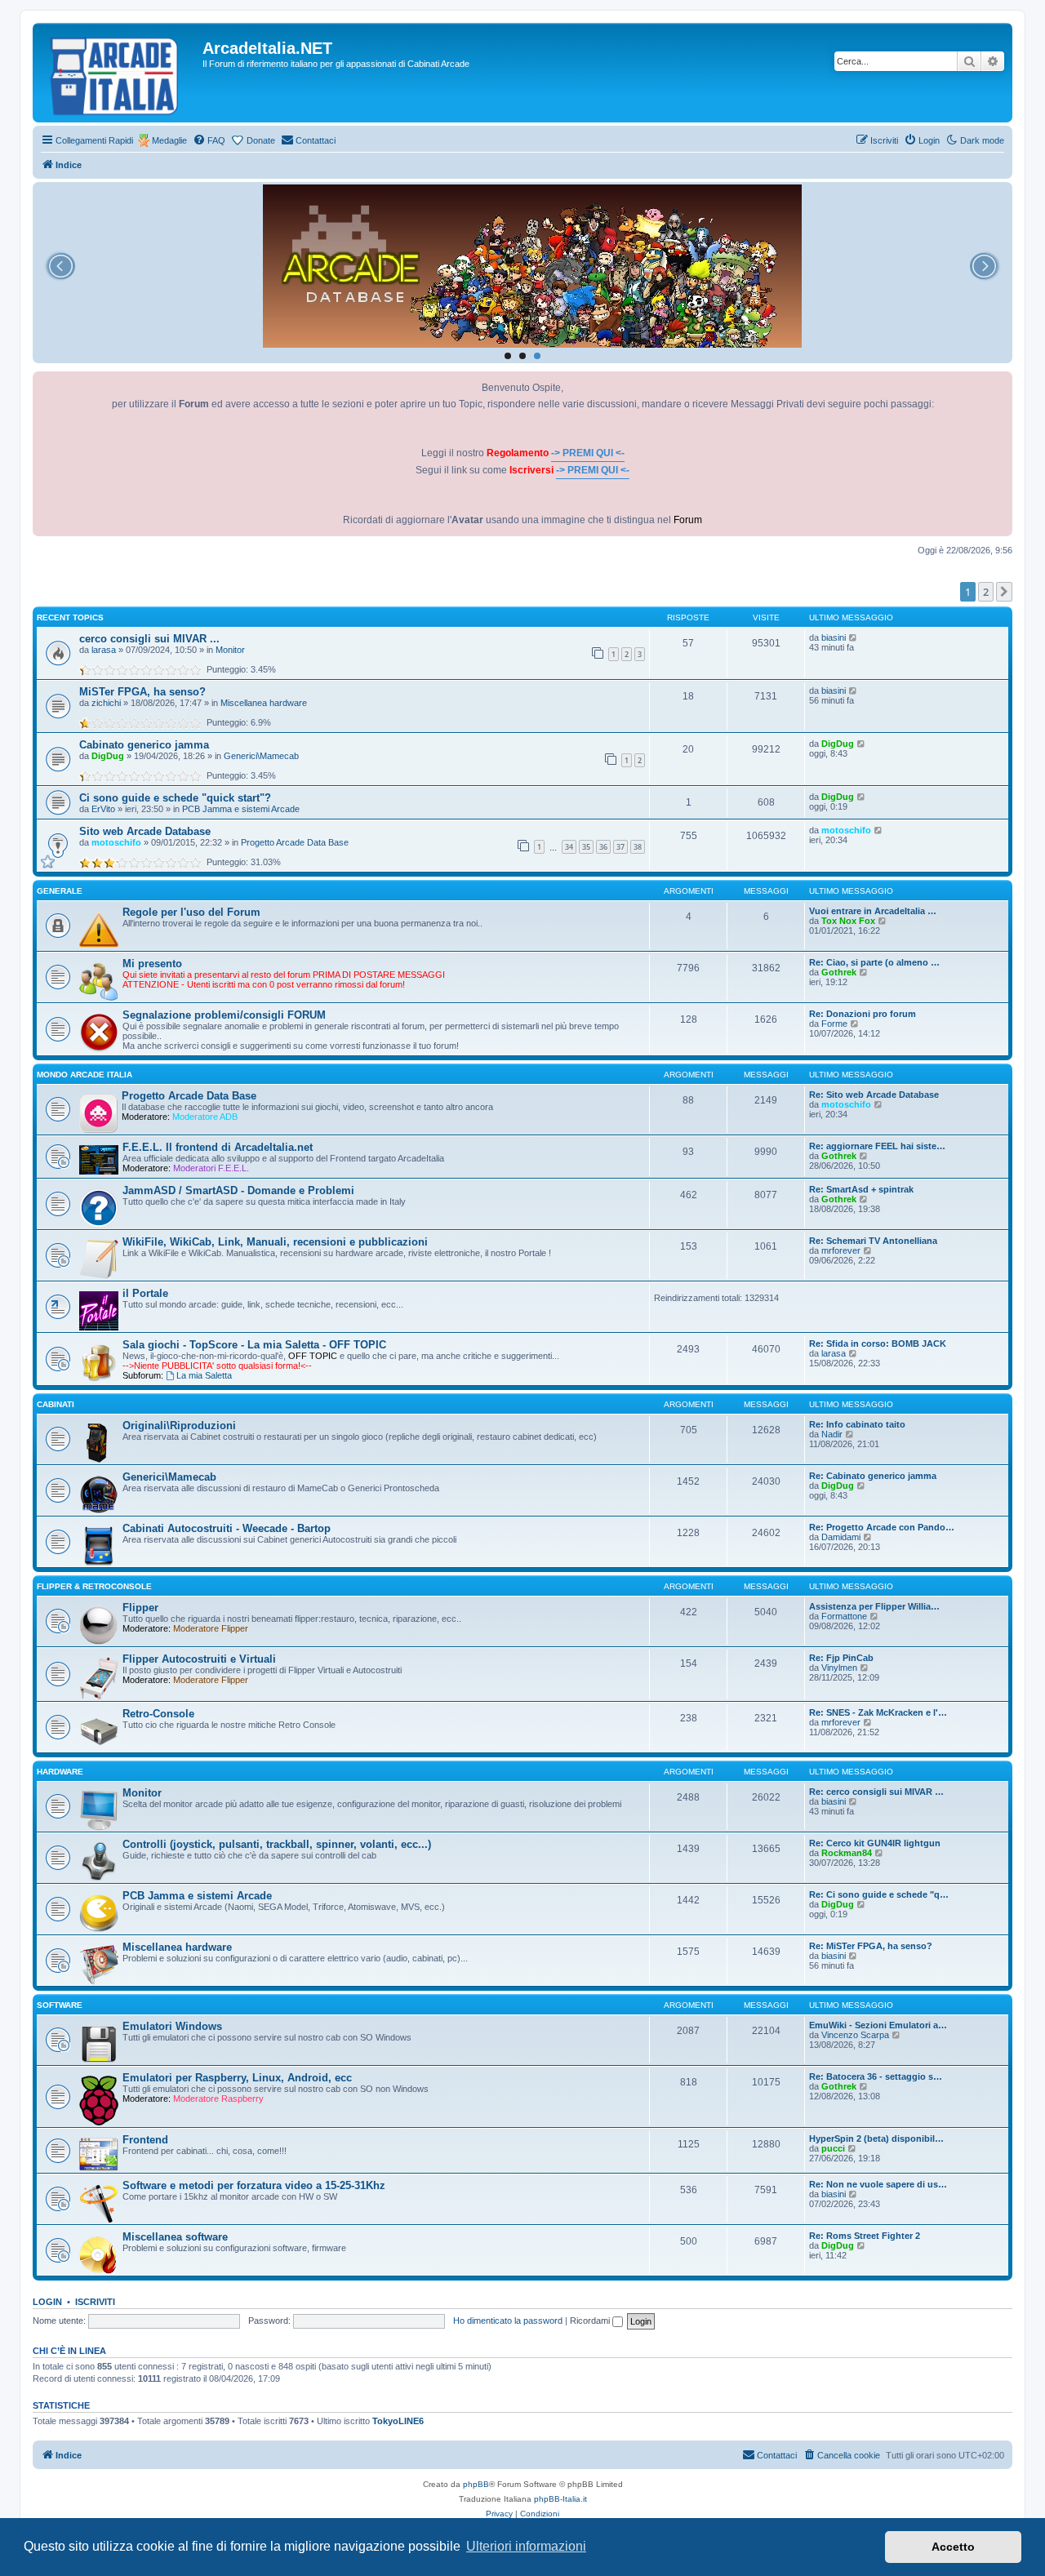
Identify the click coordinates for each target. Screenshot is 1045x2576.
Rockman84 (847, 1853)
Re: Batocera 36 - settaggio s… (876, 2076)
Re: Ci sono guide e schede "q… (879, 1894)
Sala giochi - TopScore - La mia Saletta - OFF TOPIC (254, 1345)
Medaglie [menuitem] (169, 140)
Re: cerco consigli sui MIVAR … (876, 1792)
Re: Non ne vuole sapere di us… (878, 2184)
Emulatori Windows (172, 2026)
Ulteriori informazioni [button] (526, 2546)
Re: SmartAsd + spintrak (861, 1189)
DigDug (108, 756)
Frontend (145, 2140)
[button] (1004, 592)
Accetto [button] (953, 2547)
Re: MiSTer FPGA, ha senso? (871, 1946)
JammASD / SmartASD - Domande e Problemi (238, 1190)
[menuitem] (209, 140)
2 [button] (986, 592)
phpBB (476, 2484)
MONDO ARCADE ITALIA (84, 1075)
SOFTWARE (60, 2005)
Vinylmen (839, 1668)
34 (569, 847)
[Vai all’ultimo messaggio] (854, 637)
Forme (834, 1024)
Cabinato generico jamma (144, 745)
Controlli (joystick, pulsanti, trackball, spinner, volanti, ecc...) (277, 1844)
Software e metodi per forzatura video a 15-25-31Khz (254, 2185)
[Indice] (120, 73)
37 (620, 847)
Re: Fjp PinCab (841, 1658)
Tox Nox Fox (848, 921)
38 (638, 847)
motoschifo (116, 842)
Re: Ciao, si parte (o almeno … (874, 962)
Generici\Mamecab (261, 756)
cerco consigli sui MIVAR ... (149, 639)
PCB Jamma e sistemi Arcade (241, 809)
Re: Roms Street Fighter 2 (865, 2236)
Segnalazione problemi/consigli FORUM (224, 1015)
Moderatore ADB (205, 1117)
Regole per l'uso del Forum (191, 912)
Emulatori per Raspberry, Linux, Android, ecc (237, 2078)
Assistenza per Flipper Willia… (874, 1606)
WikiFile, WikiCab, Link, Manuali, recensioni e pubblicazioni (275, 1242)
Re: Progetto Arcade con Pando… (882, 1527)
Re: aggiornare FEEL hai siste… (877, 1146)
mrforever (841, 1250)
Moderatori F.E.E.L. (211, 1168)
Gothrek (839, 972)
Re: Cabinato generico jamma (873, 1476)
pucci (833, 2148)
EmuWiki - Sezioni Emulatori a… (878, 2025)
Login (47, 2302)
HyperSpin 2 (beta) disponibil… (876, 2139)
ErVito (103, 809)
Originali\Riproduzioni (179, 1426)
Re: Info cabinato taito (857, 1424)
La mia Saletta (204, 1375)
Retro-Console (158, 1714)
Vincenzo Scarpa (855, 2035)
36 (603, 847)
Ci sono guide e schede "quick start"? (175, 798)
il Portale (145, 1293)
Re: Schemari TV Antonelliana (873, 1241)
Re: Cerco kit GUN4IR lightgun (875, 1843)
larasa (104, 650)
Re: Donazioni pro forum (863, 1014)
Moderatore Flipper (211, 1628)
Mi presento (152, 964)
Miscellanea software (175, 2237)
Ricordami (591, 2321)
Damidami (841, 1537)
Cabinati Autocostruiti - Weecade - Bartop (227, 1528)
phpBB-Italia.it (560, 2499)
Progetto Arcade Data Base (295, 842)
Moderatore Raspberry (218, 2099)
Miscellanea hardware (264, 703)
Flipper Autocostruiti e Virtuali (199, 1659)
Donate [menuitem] (261, 140)
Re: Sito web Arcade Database (874, 1095)
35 (586, 847)
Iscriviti (95, 2302)
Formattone (844, 1616)
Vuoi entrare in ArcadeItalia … (873, 911)
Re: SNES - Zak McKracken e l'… (878, 1712)
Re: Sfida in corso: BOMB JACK (878, 1344)
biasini (834, 637)
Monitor (230, 650)
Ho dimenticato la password (508, 2321)
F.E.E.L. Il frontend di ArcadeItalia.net (218, 1147)
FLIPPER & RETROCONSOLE (94, 1586)
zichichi (106, 703)
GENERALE (60, 891)
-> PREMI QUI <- (588, 453)
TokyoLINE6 (398, 2421)
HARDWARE (60, 1772)
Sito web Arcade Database (145, 831)
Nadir (832, 1434)
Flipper (140, 1608)
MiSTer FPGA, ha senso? (142, 692)
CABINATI (56, 1404)
